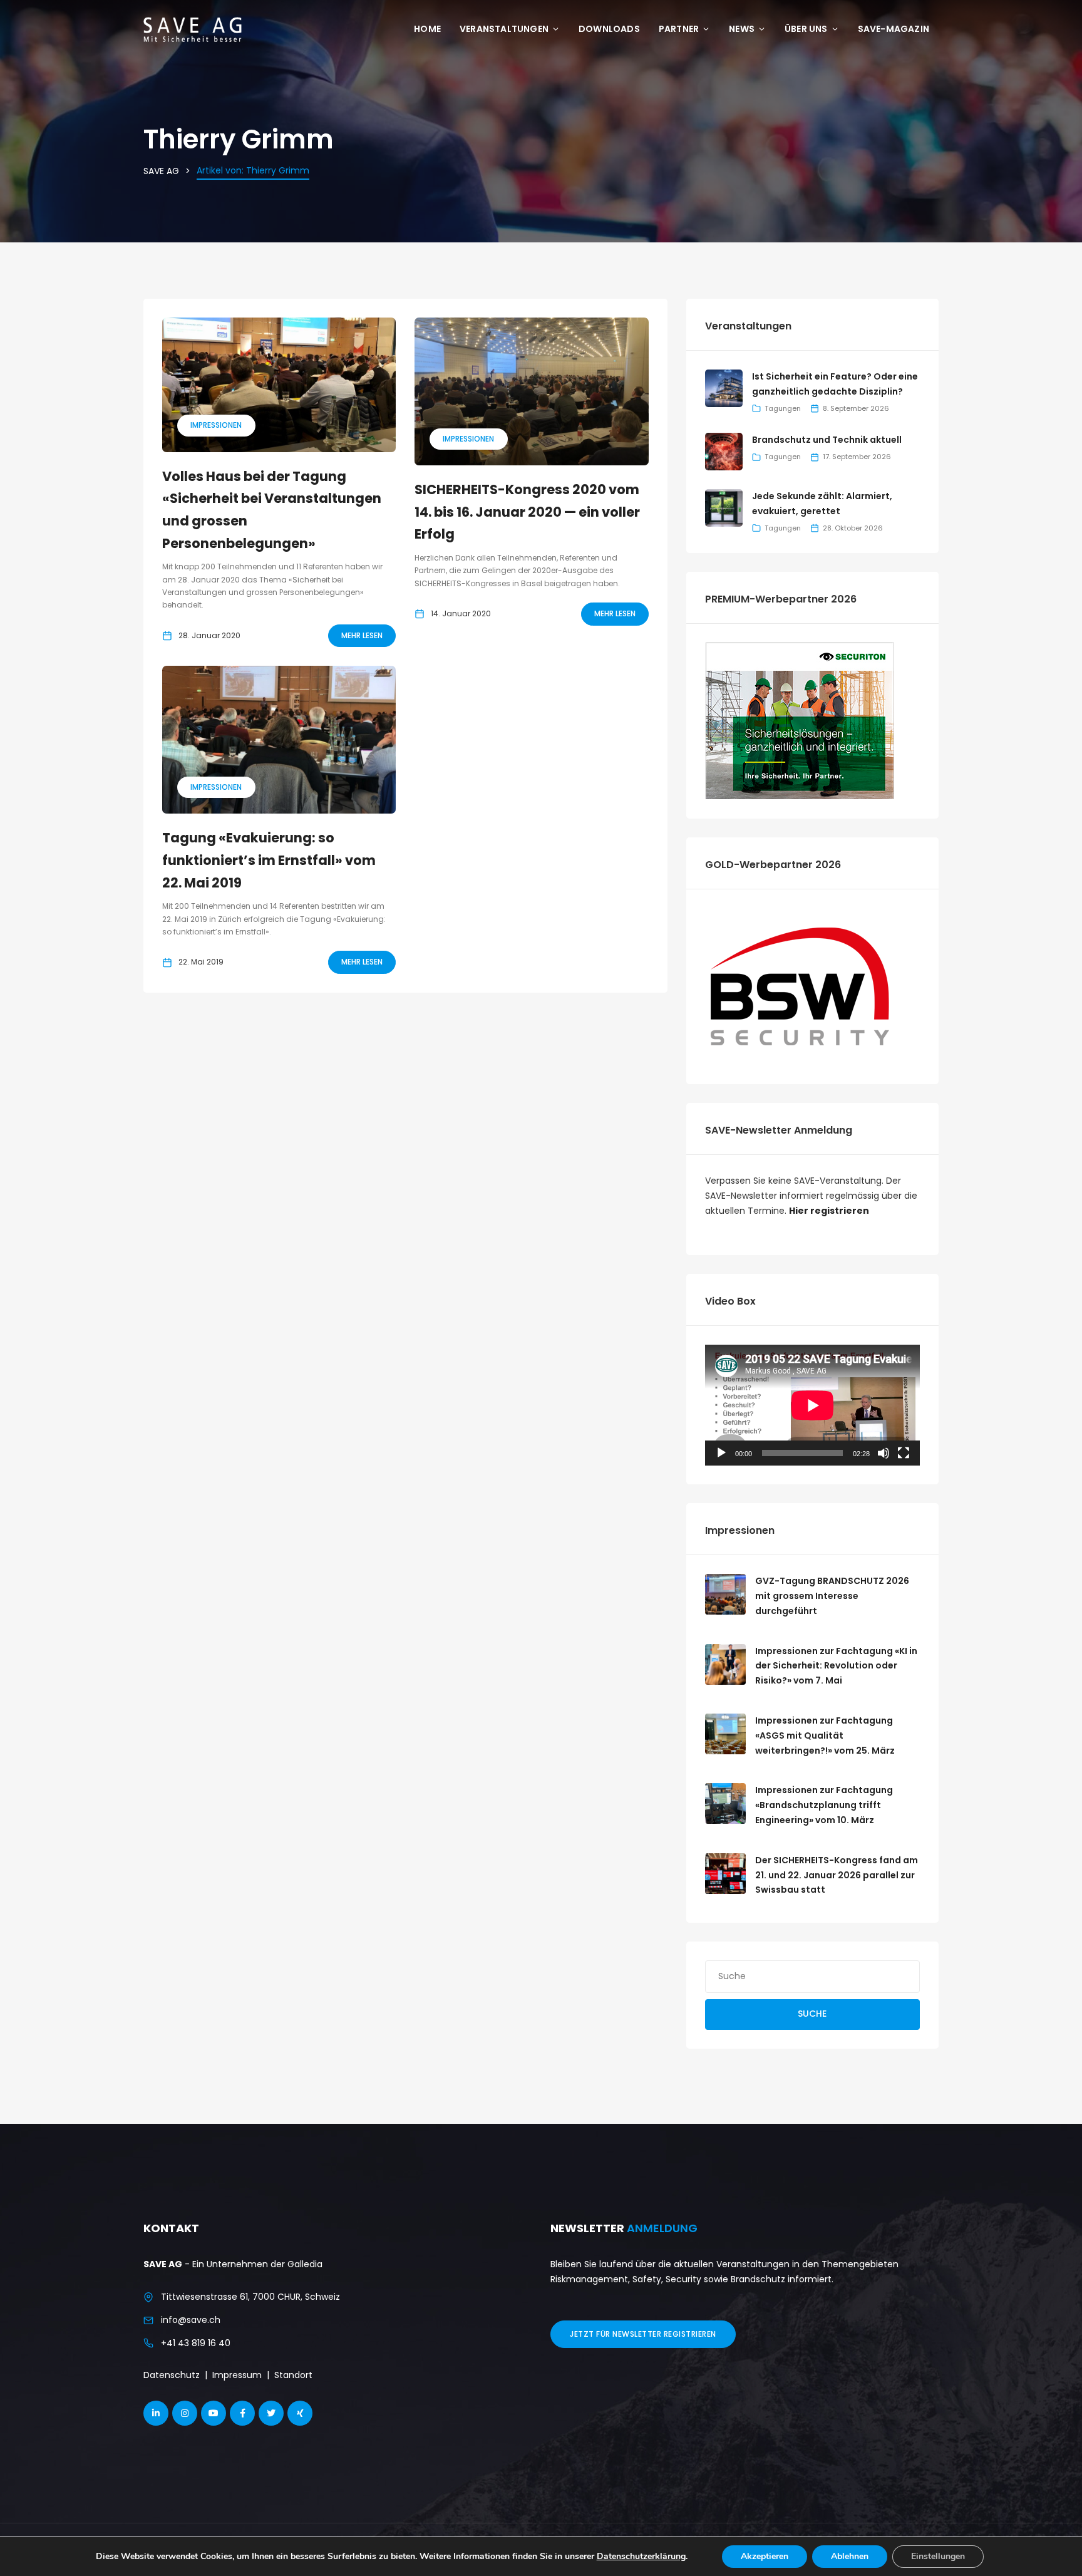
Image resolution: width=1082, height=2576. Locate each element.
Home (427, 29)
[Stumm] (884, 1453)
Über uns (806, 29)
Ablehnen (850, 2556)
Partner (679, 29)
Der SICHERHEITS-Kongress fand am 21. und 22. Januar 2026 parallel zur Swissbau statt (837, 1875)
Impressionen (216, 425)
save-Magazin (894, 29)
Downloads (609, 29)
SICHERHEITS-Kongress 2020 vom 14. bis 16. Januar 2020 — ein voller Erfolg (527, 512)
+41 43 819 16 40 (196, 2343)
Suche (812, 2014)
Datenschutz (172, 2375)
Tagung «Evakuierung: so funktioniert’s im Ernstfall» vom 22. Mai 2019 (269, 860)
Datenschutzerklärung (641, 2556)
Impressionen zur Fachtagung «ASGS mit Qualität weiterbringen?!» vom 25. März (825, 1735)
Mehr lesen (362, 635)
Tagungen (783, 408)
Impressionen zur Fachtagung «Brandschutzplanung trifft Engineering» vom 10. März (824, 1805)
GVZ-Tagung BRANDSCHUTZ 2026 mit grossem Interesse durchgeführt (832, 1596)
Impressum (237, 2375)
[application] (812, 1405)
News (742, 29)
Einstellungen (938, 2556)
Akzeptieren (765, 2556)
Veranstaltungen (504, 29)
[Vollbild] (904, 1453)
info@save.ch (191, 2320)
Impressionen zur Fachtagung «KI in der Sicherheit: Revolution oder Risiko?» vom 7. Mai (836, 1666)
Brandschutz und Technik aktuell (827, 440)
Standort (293, 2375)
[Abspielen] (721, 1453)
